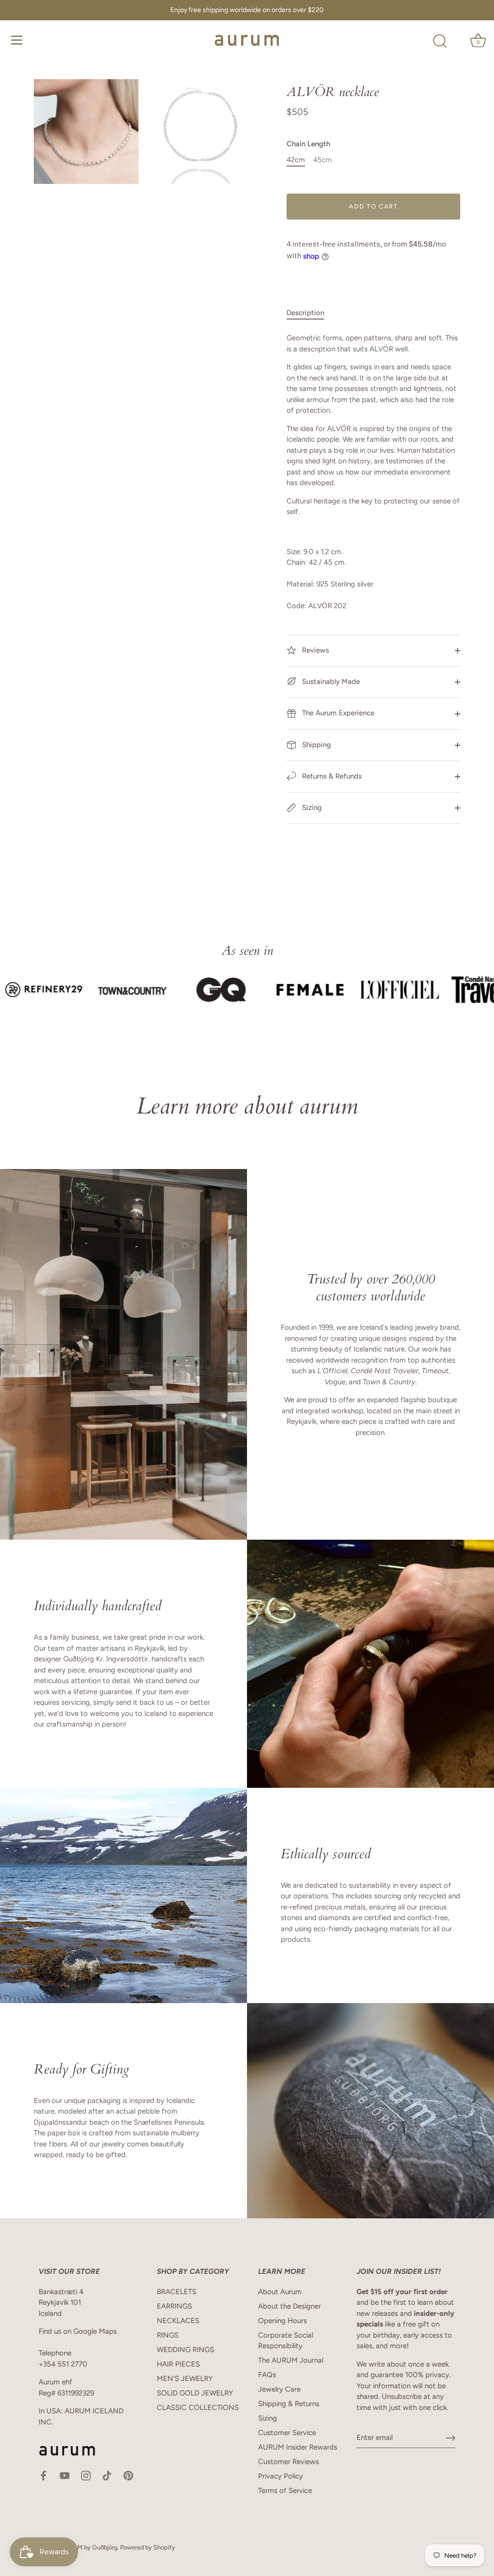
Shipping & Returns (289, 2404)
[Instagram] (86, 2475)
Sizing (311, 808)
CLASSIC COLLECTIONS (198, 2408)
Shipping (316, 745)
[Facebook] (43, 2475)
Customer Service (287, 2433)
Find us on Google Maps (78, 2331)
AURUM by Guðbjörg (89, 2547)
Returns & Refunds (331, 776)
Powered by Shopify (148, 2547)
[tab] (310, 313)
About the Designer (289, 2306)
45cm (322, 160)
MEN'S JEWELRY (185, 2379)
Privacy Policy (281, 2476)
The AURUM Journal (291, 2360)
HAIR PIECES (178, 2364)
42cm (296, 160)
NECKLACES (178, 2321)
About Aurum (280, 2292)
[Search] (440, 42)
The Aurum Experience (337, 713)
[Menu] (17, 40)
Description (305, 313)
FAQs (267, 2375)
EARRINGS (174, 2306)
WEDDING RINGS (185, 2350)
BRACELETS (177, 2292)
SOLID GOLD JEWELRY (195, 2393)
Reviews (315, 650)
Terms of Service (285, 2491)
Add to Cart (373, 206)
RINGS (168, 2335)
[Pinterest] (128, 2475)
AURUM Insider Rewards (298, 2447)
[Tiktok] (107, 2475)
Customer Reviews (288, 2462)
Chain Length (308, 144)
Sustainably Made (330, 682)
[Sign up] (451, 2438)
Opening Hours (282, 2321)
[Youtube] (65, 2475)
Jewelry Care (279, 2389)
